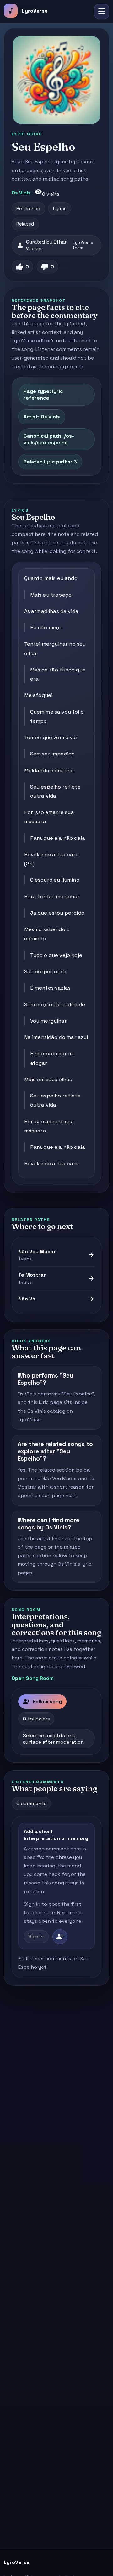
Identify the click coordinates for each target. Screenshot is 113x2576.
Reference (28, 209)
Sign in (36, 1937)
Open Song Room (33, 1678)
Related (25, 224)
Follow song (42, 1702)
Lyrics (60, 209)
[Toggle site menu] (102, 11)
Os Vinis (21, 193)
